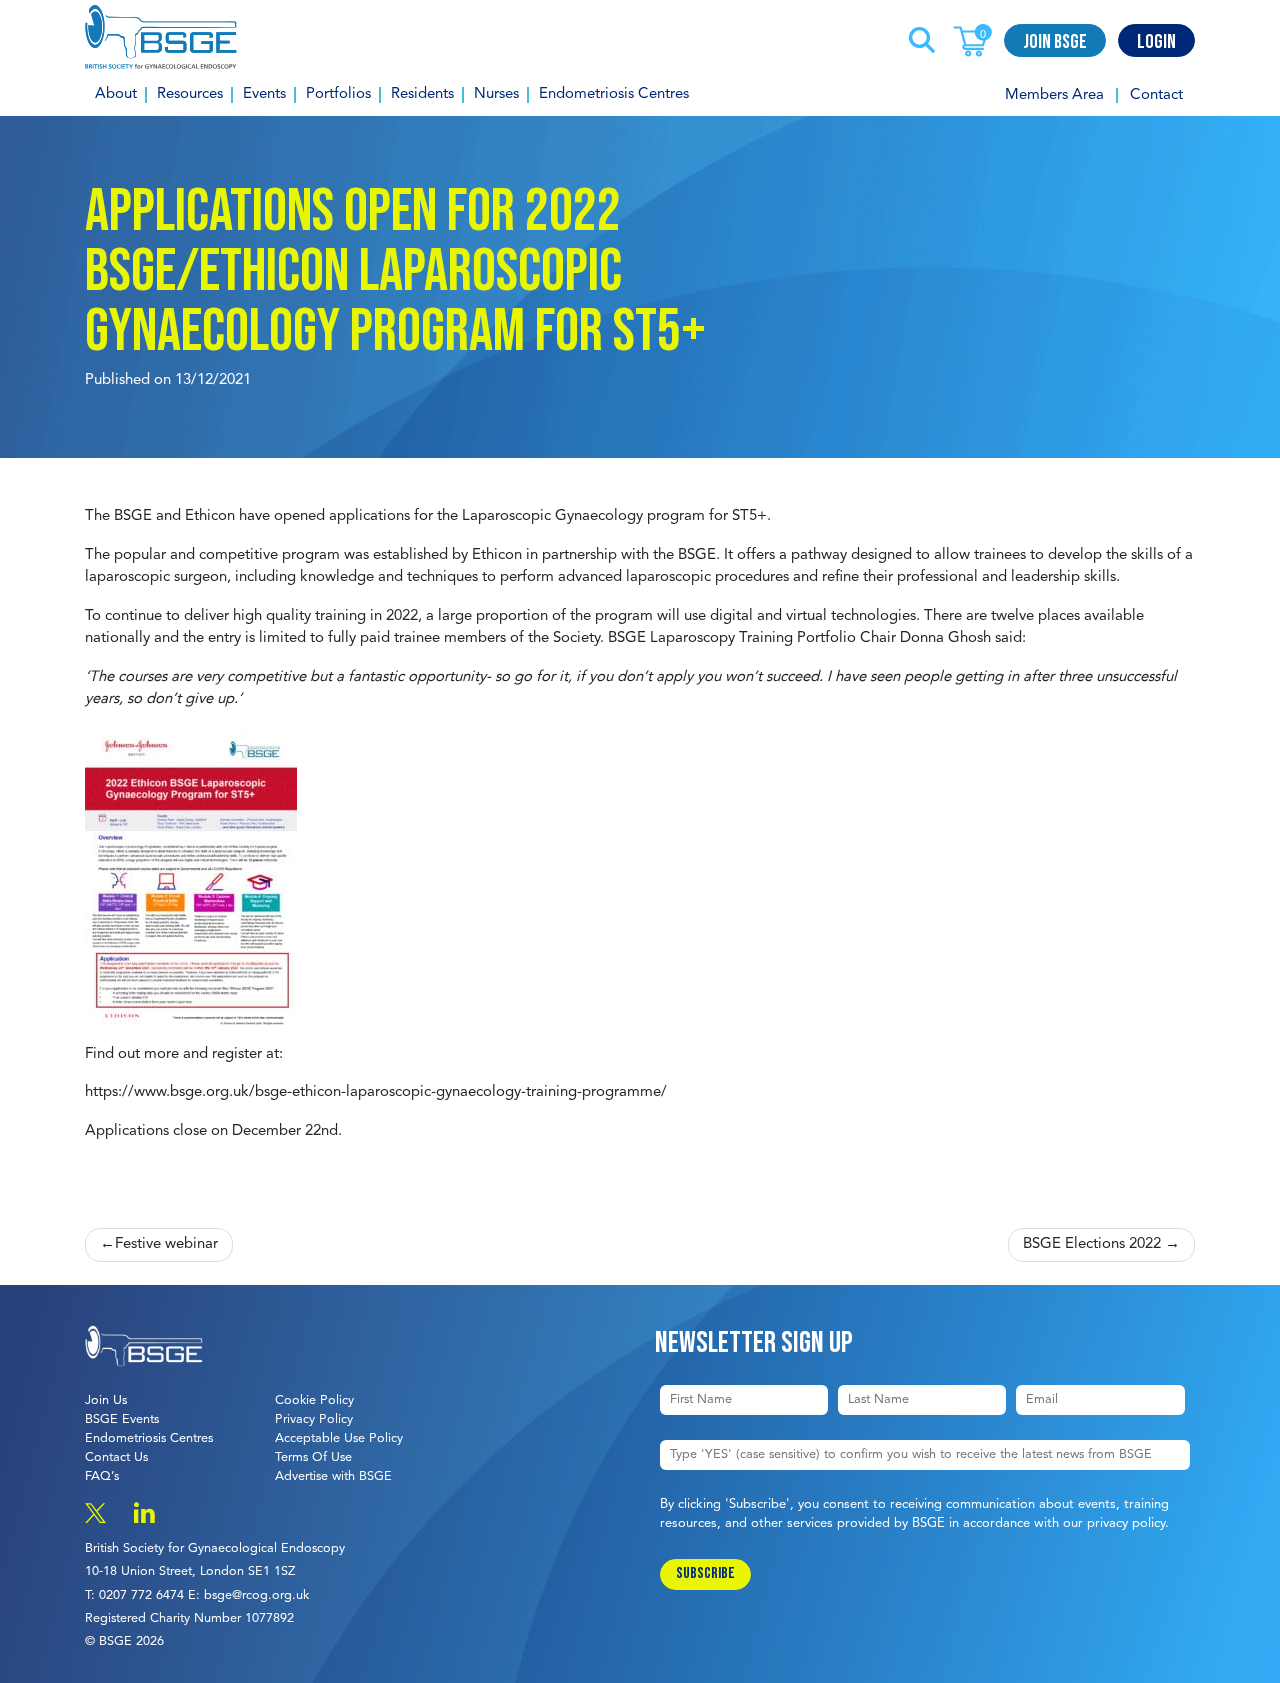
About (116, 94)
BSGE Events (122, 1419)
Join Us (106, 1400)
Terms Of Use (313, 1457)
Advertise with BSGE (333, 1476)
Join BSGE (1055, 42)
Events (264, 94)
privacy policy (1126, 1523)
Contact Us (116, 1457)
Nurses (496, 94)
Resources (190, 94)
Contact (1156, 95)
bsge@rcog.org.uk (256, 1595)
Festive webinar (166, 1244)
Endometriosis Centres (614, 94)
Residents (422, 94)
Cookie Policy (314, 1400)
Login (1156, 42)
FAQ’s (102, 1476)
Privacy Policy (314, 1419)
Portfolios (338, 94)
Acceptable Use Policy (339, 1438)
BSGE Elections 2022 (1092, 1244)
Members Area (1054, 95)
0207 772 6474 (141, 1595)
